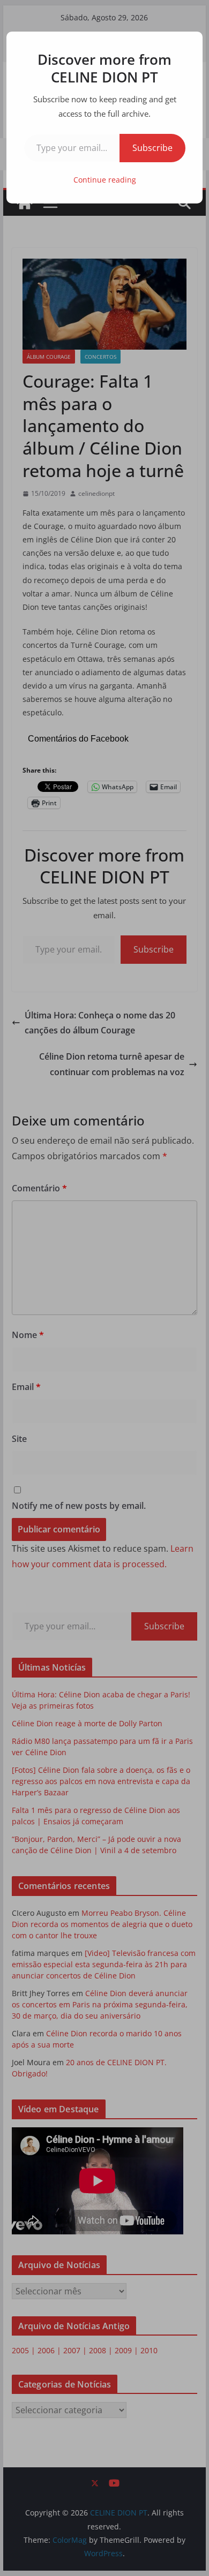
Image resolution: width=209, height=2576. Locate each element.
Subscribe (152, 148)
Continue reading (105, 180)
